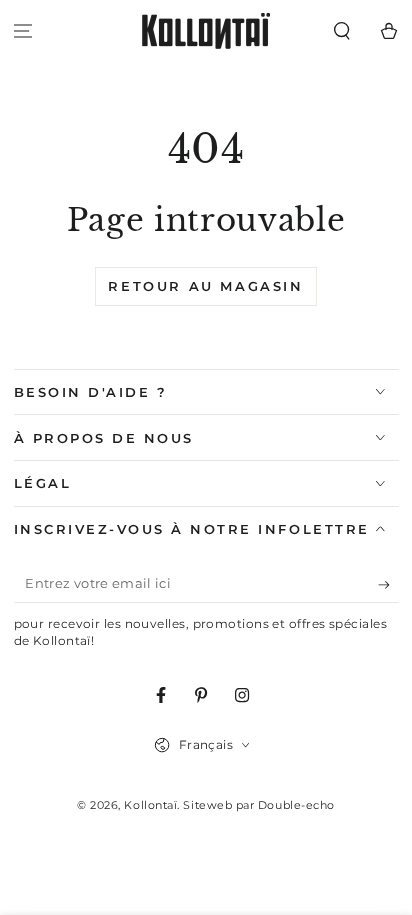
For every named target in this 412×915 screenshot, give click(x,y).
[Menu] (23, 31)
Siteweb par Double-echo (258, 805)
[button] (341, 31)
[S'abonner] (388, 585)
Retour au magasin (205, 286)
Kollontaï (150, 805)
